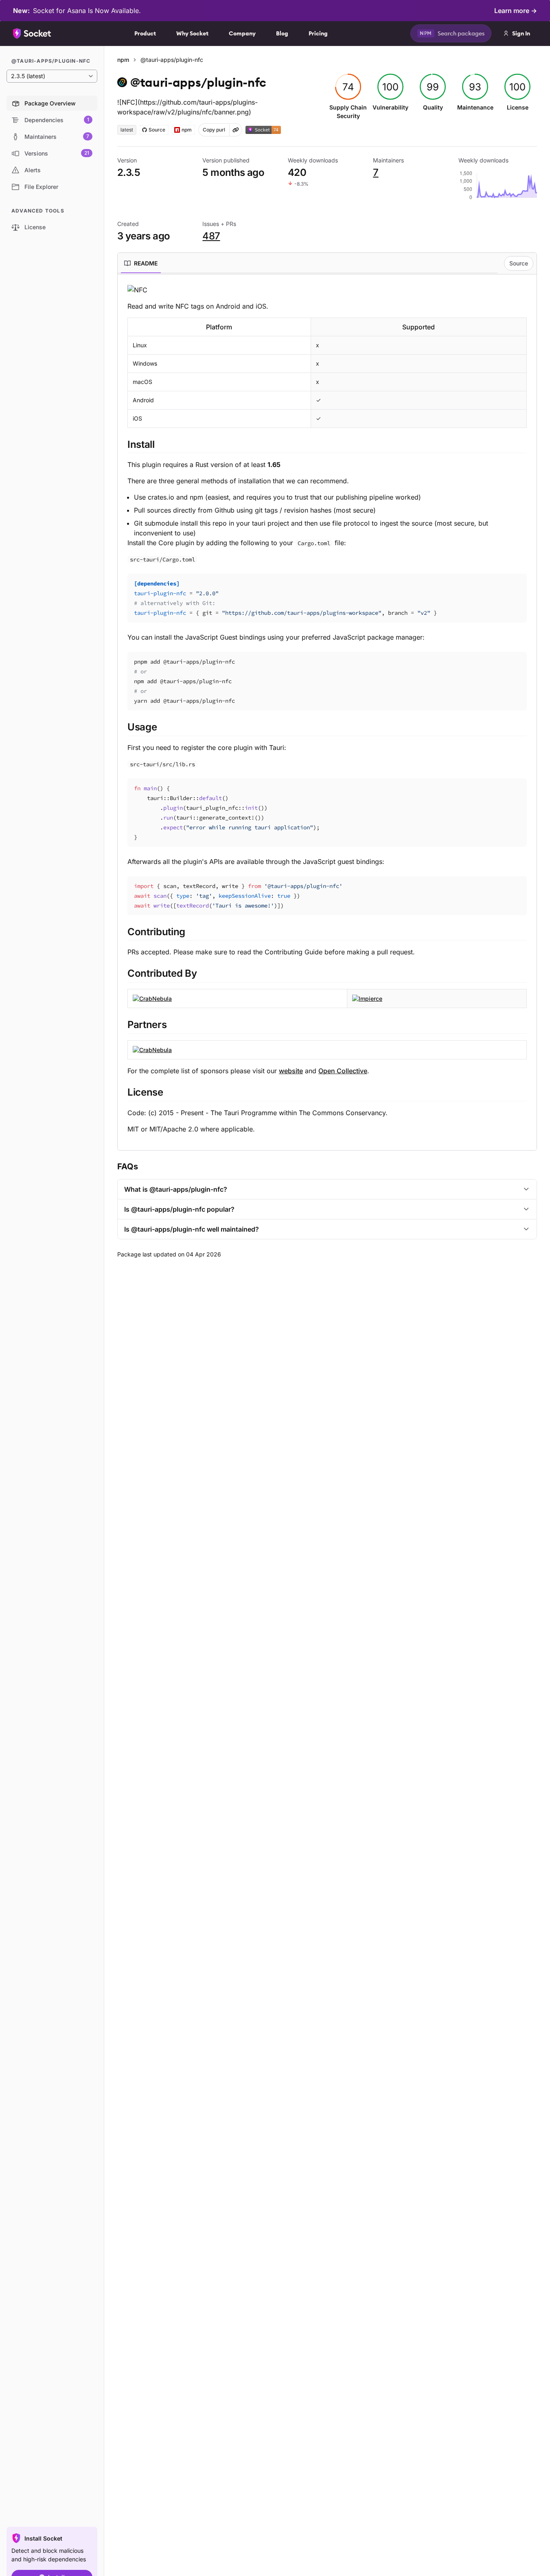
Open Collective (343, 1071)
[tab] (141, 263)
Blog (282, 33)
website (291, 1071)
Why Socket (192, 33)
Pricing (318, 33)
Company (242, 33)
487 (211, 236)
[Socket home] (32, 33)
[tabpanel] (327, 709)
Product (145, 33)
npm (123, 60)
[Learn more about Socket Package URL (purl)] (236, 130)
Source (519, 263)
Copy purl (214, 130)
